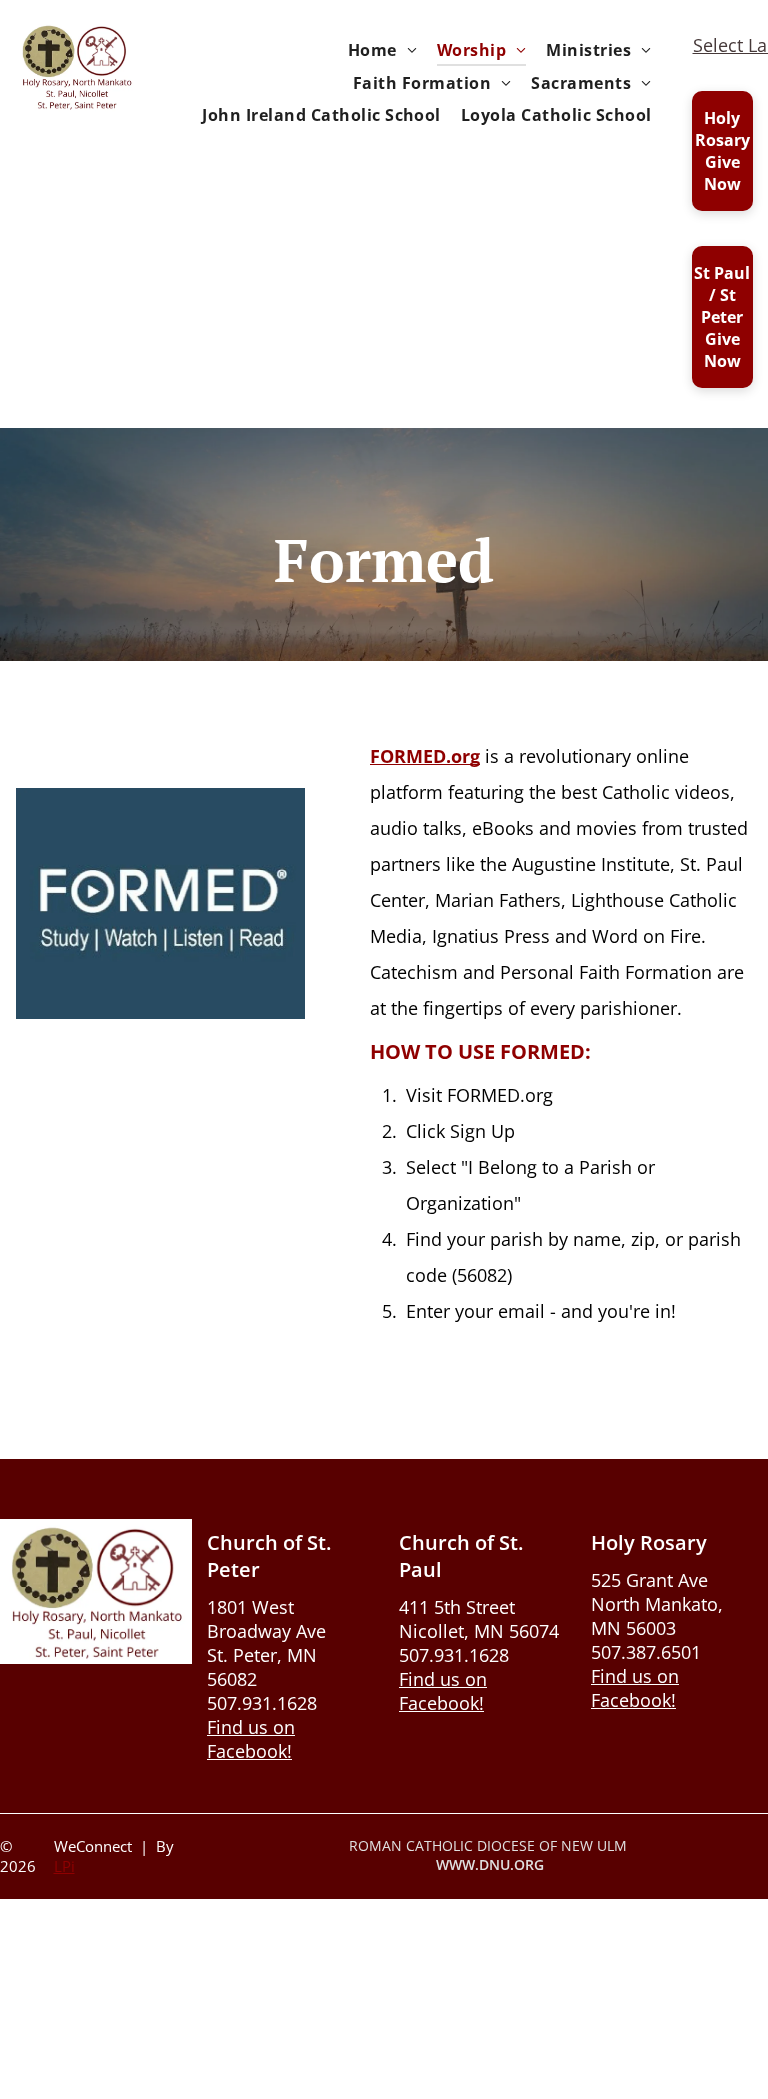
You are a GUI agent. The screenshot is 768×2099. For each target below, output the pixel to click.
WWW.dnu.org (490, 1864)
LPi (64, 1866)
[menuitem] (382, 50)
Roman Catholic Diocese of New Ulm (488, 1845)
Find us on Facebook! (251, 1739)
